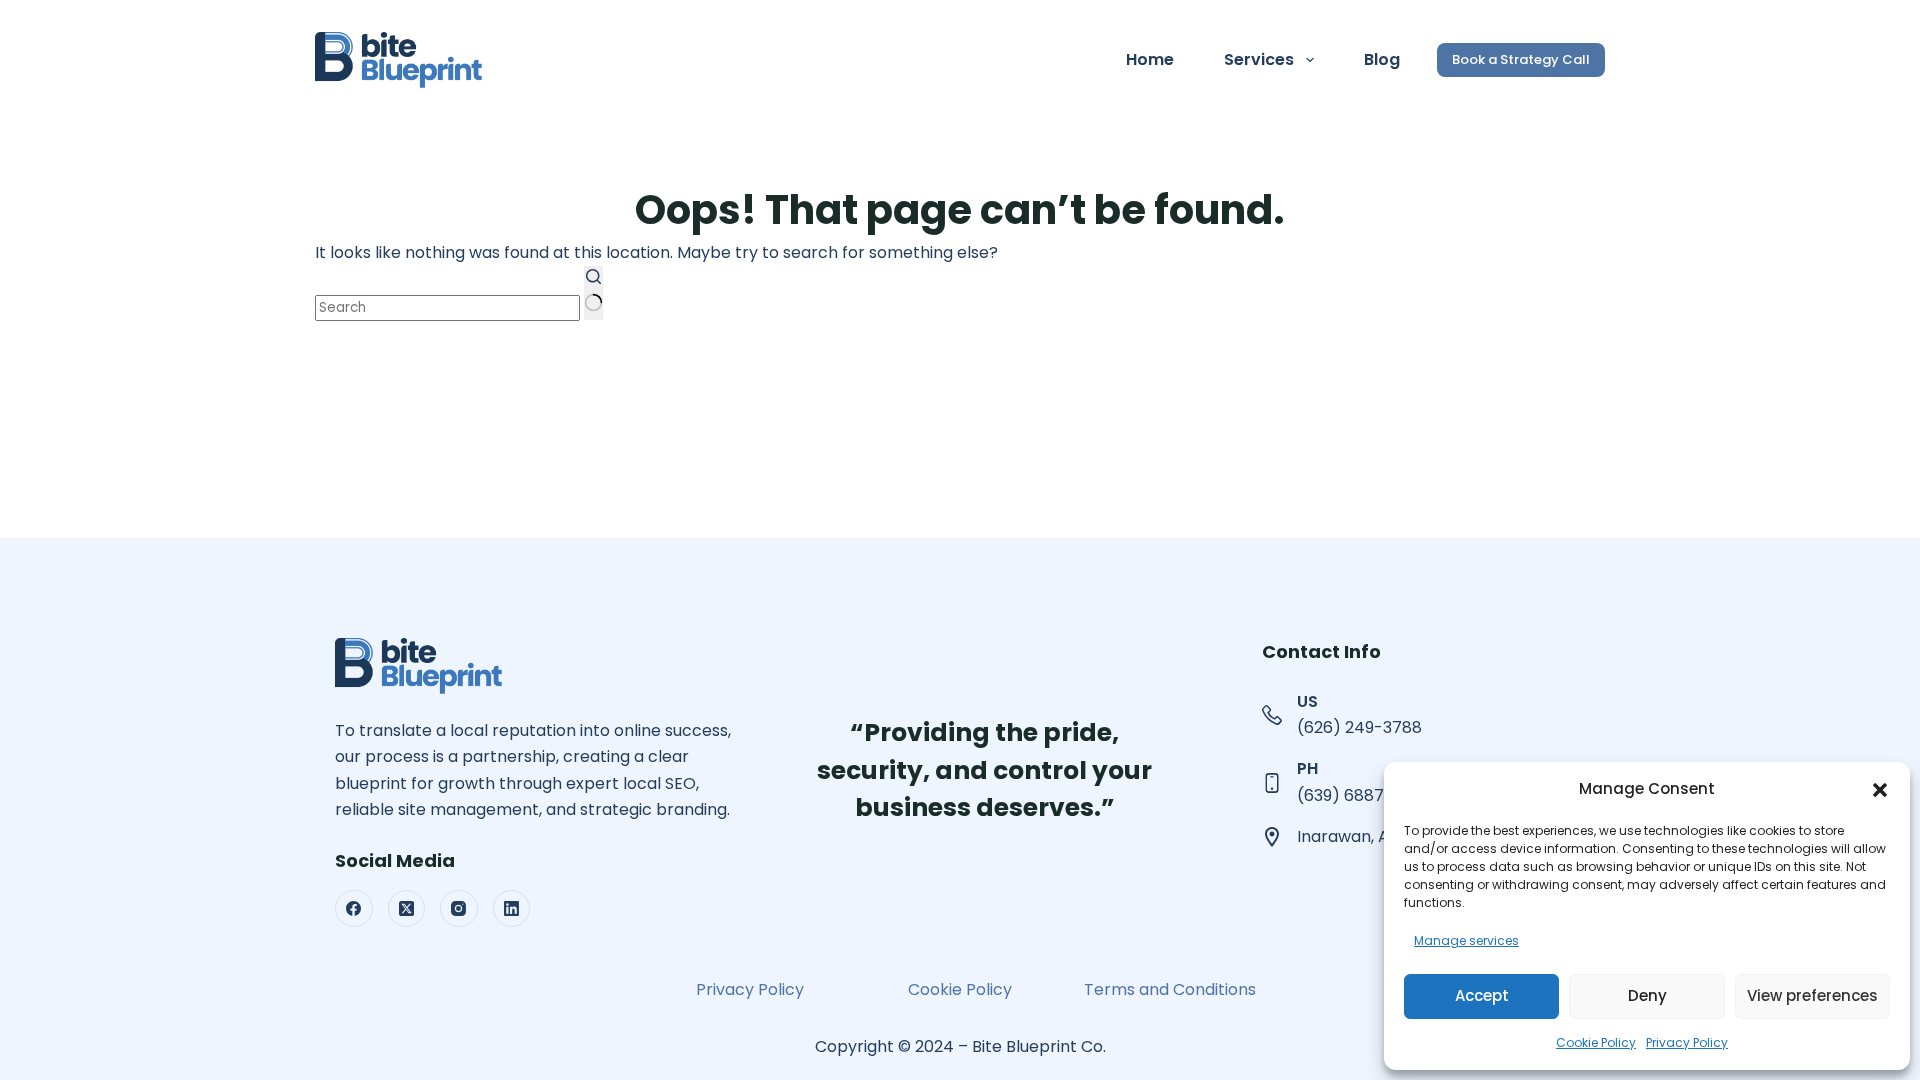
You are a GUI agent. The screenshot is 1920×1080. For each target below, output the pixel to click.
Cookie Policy (1596, 1042)
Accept (1482, 995)
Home (1150, 59)
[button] (1880, 790)
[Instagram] (459, 909)
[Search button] (593, 293)
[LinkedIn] (512, 909)
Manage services (1466, 940)
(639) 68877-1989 (1366, 795)
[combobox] (447, 308)
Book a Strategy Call (1521, 59)
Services (1259, 59)
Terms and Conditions (1170, 989)
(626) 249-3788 (1359, 727)
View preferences (1812, 995)
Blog (1382, 59)
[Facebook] (354, 909)
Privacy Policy (1687, 1042)
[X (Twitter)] (407, 909)
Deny (1647, 995)
